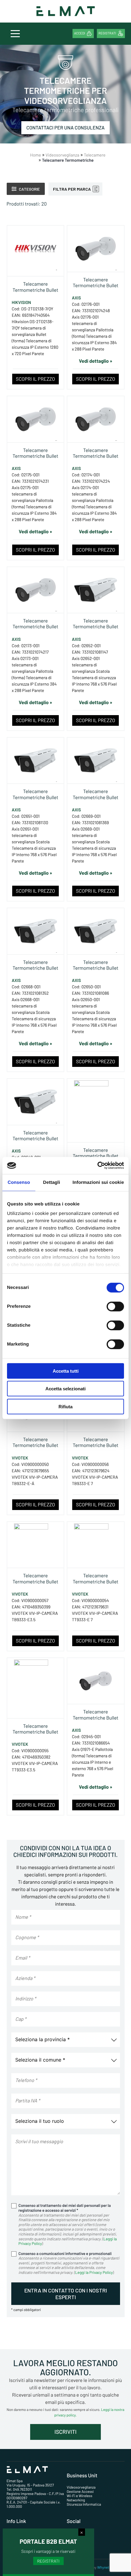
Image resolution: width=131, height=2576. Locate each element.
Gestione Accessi (80, 2492)
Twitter (79, 2544)
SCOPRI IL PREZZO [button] (35, 379)
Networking (76, 2500)
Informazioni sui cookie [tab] (98, 1182)
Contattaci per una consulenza (66, 128)
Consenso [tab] (19, 1182)
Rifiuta (65, 1406)
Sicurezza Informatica (84, 2504)
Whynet (103, 2567)
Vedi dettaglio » (96, 361)
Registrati (107, 33)
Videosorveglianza (81, 2487)
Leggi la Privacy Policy (94, 2272)
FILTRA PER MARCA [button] (72, 189)
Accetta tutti (66, 1371)
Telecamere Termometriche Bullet (35, 287)
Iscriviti (65, 2432)
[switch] (115, 1306)
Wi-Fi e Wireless (80, 2496)
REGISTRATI (48, 2561)
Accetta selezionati (65, 1389)
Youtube (80, 2549)
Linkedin (80, 2539)
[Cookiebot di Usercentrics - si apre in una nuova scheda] (97, 1166)
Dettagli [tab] (51, 1182)
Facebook (81, 2533)
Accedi (80, 33)
